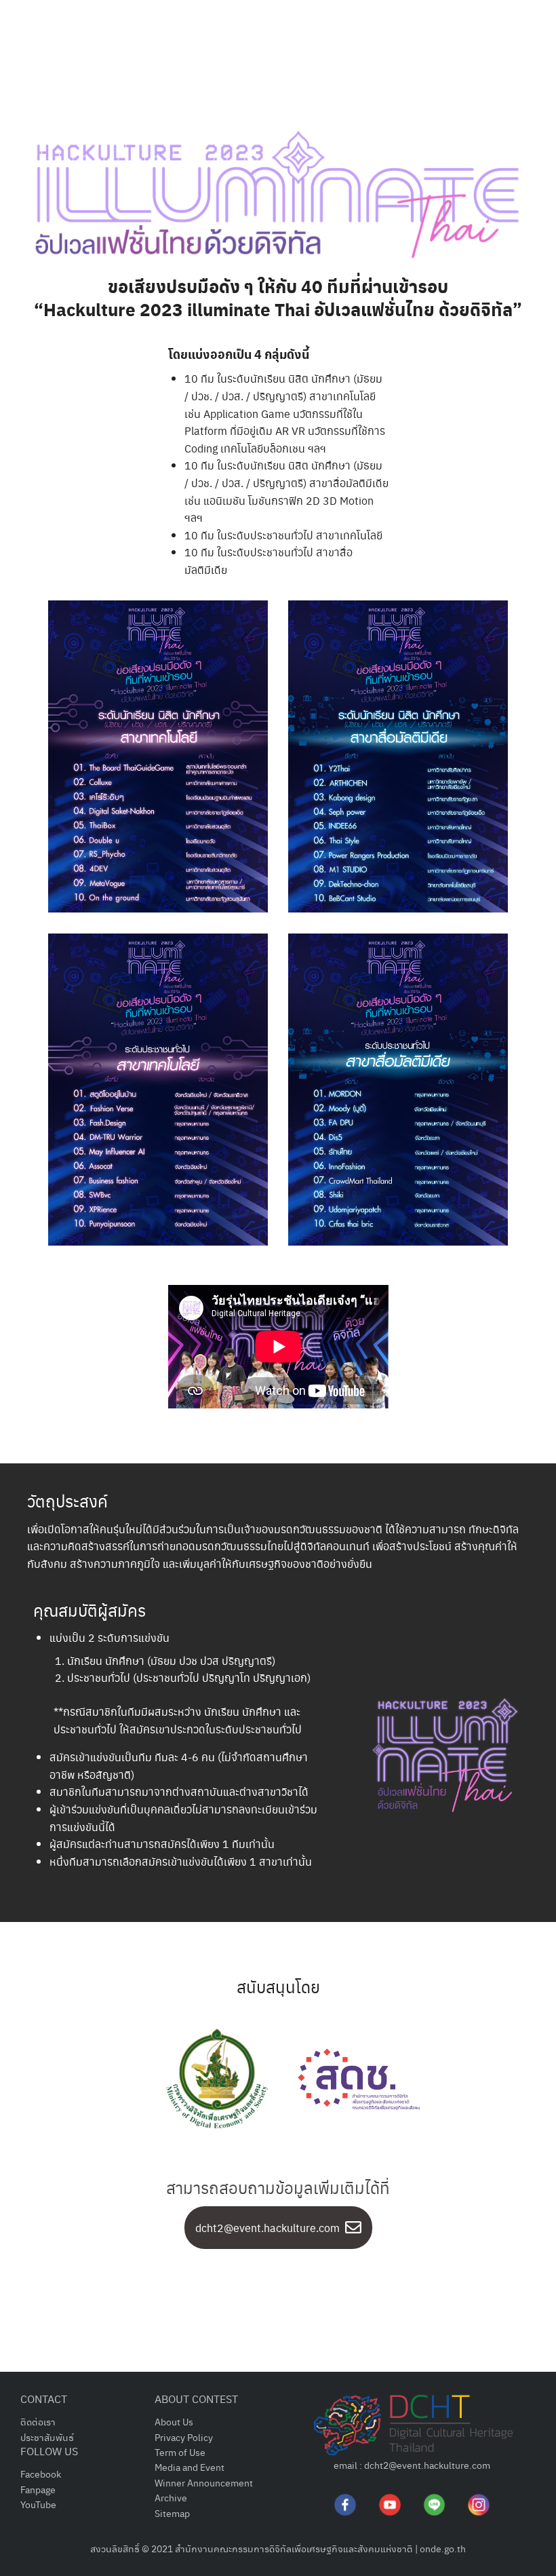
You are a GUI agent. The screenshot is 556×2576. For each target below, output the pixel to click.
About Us (174, 2421)
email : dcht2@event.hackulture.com (412, 2465)
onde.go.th (443, 2548)
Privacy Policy (184, 2437)
